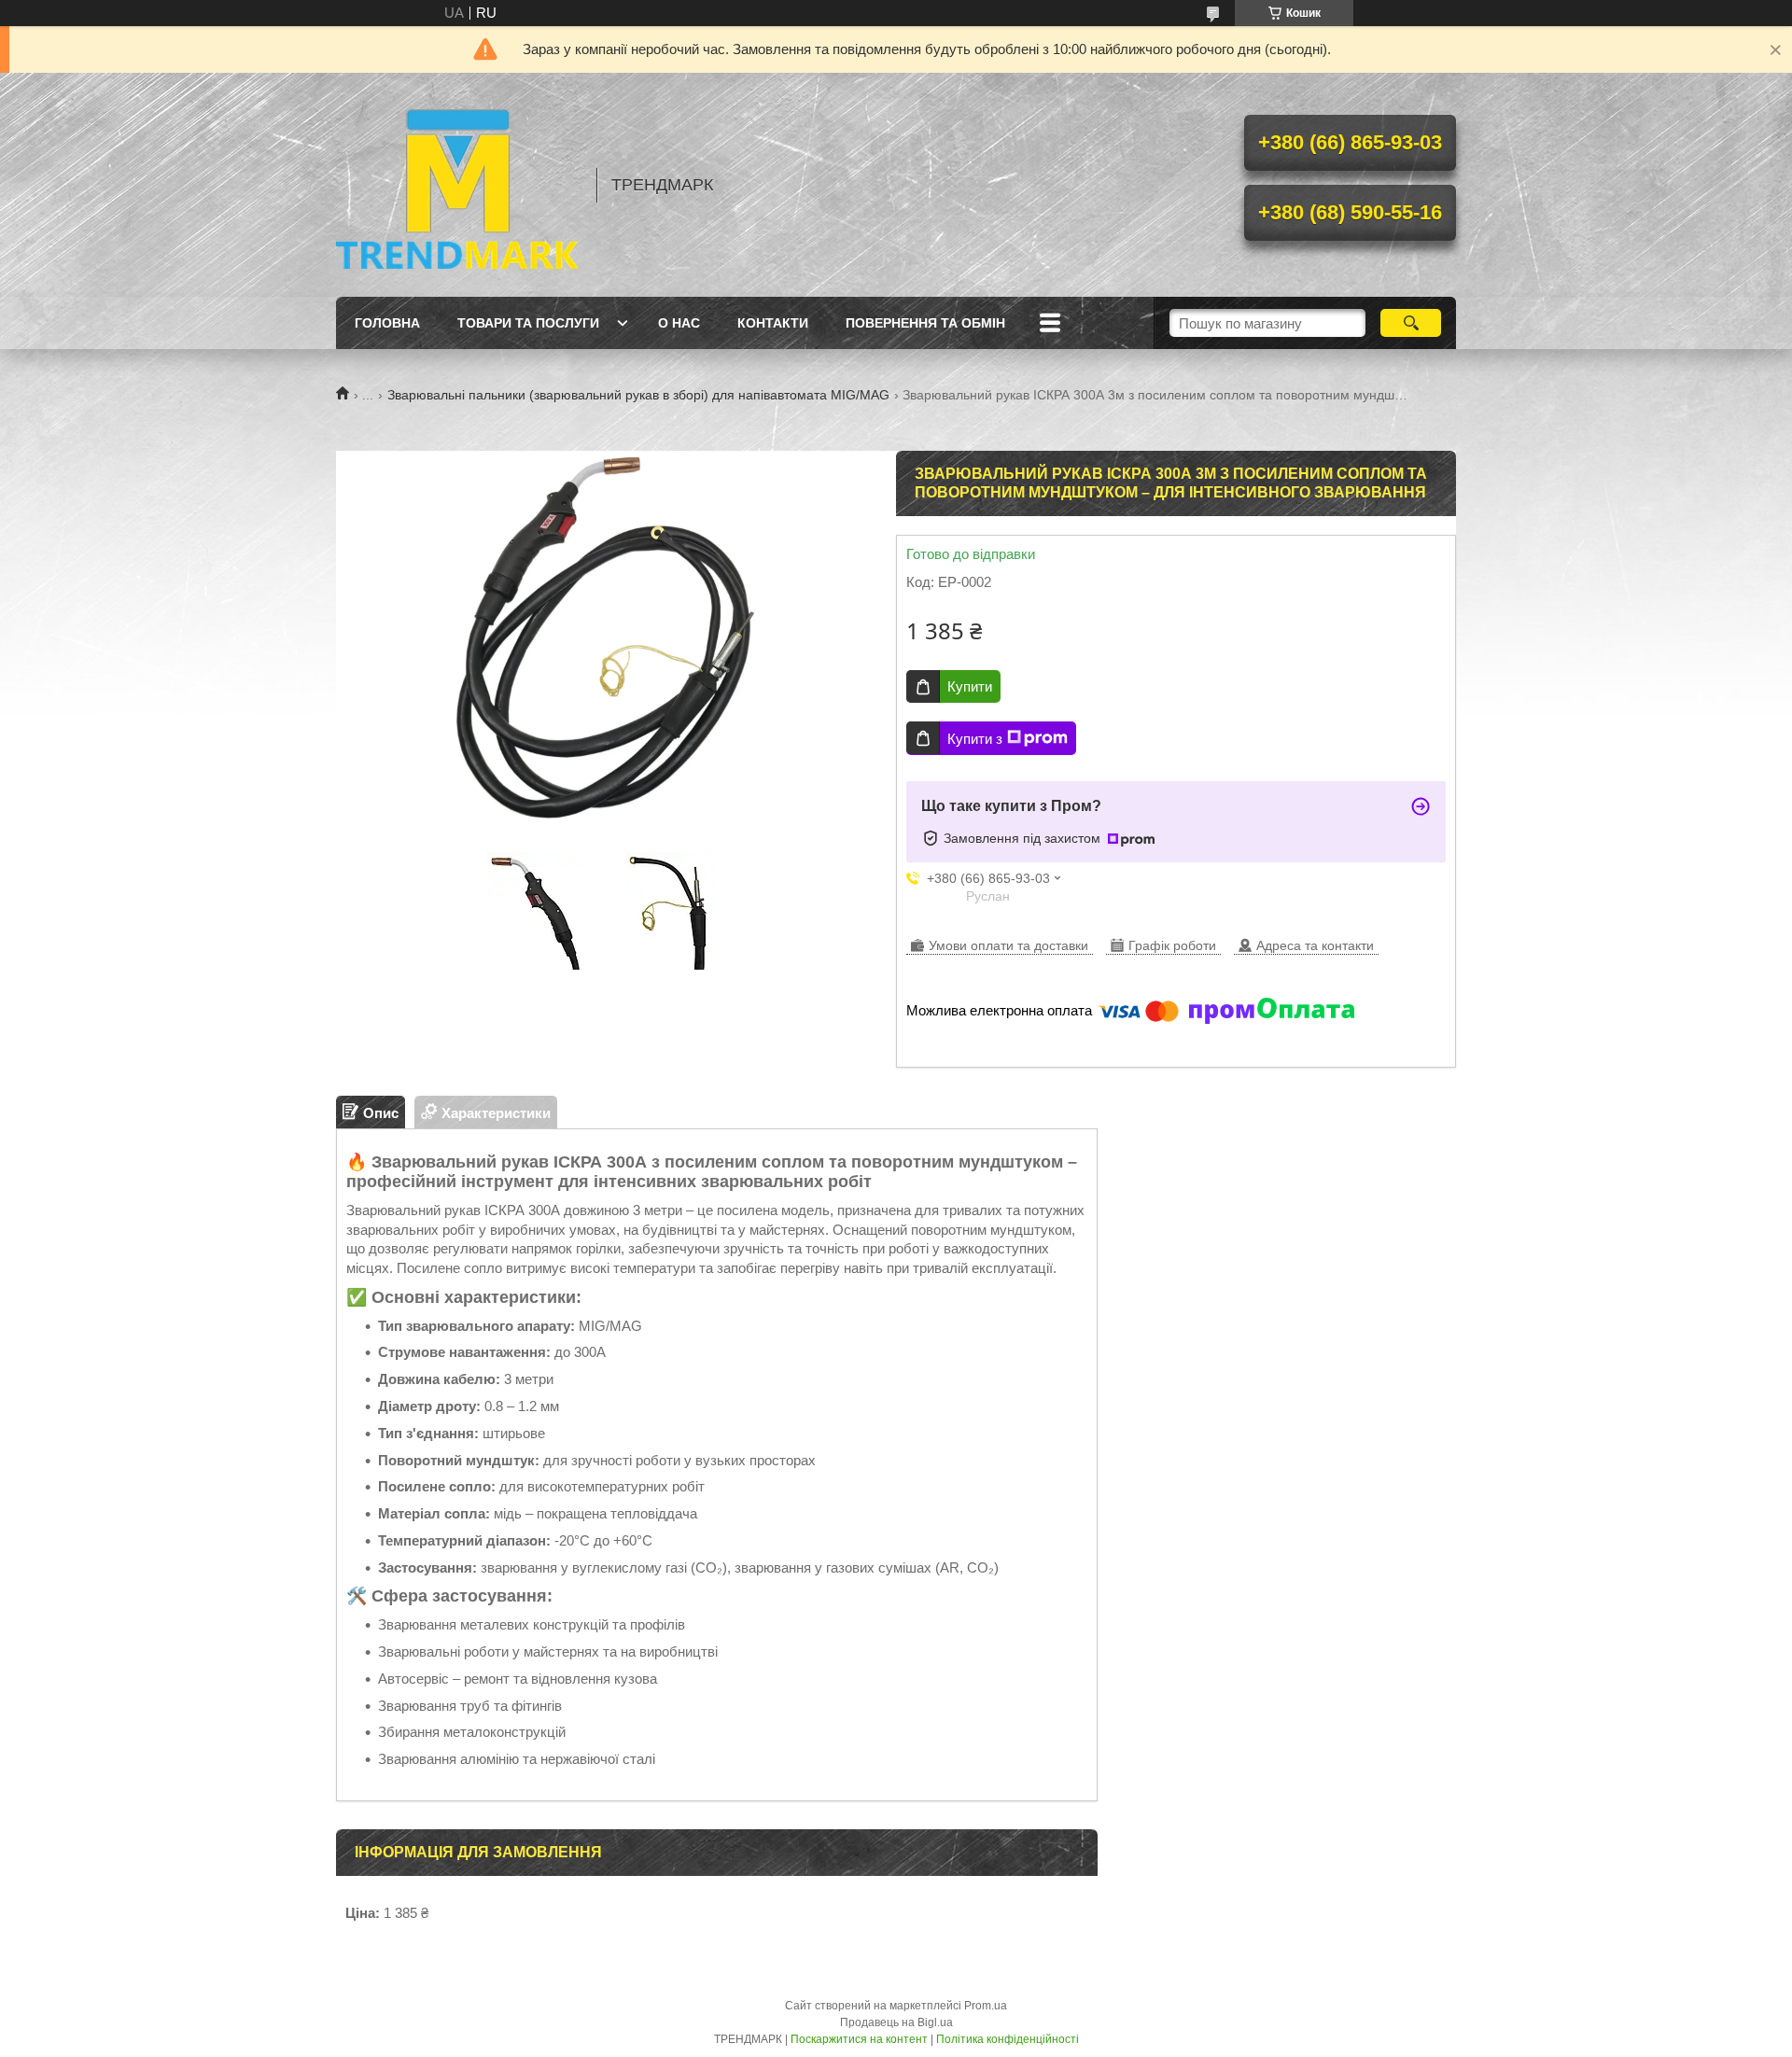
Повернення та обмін (925, 323)
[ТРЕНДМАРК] (457, 185)
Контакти (773, 323)
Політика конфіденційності (1008, 2039)
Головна (387, 323)
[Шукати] (1411, 323)
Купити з (975, 739)
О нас (679, 323)
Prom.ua (986, 2006)
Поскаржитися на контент (859, 2039)
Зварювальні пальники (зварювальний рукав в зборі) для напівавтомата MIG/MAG (638, 395)
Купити (970, 686)
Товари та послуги (528, 323)
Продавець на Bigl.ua (896, 2022)
